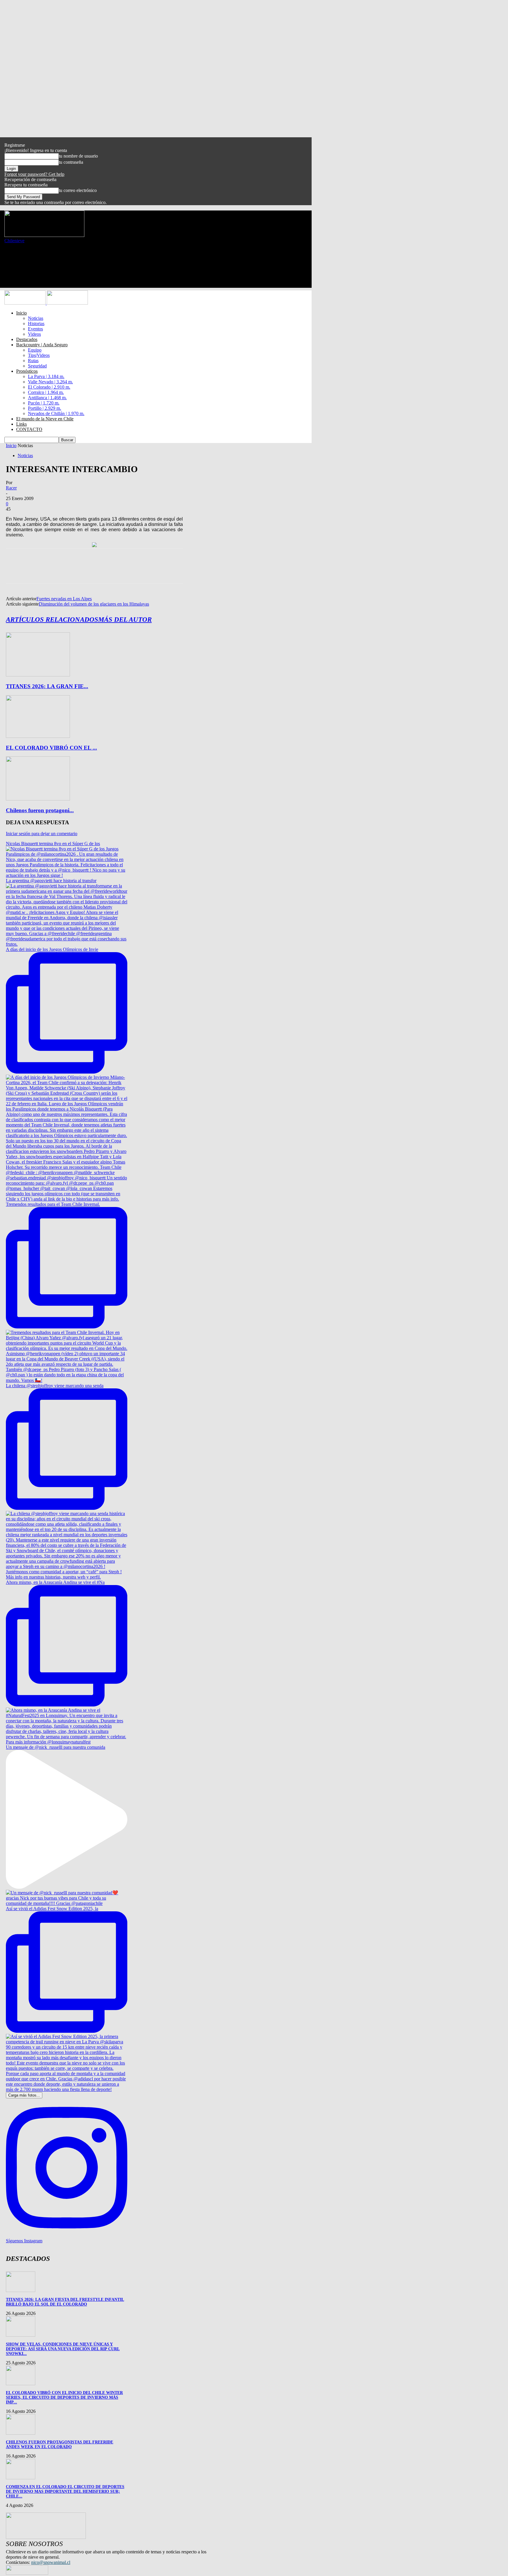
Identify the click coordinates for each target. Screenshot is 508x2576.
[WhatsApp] (79, 571)
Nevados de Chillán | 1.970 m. (56, 413)
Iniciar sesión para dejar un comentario (42, 834)
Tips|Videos (39, 355)
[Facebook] (16, 571)
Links (21, 424)
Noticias (36, 318)
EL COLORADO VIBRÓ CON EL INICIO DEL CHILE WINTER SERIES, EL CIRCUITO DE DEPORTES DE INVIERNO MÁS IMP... (64, 2397)
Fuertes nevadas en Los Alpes (64, 599)
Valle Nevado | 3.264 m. (50, 382)
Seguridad (37, 366)
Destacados (27, 339)
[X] (37, 571)
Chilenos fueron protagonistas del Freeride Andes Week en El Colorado (60, 2444)
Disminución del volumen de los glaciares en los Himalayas (94, 604)
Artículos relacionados (52, 620)
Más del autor (125, 620)
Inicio (21, 313)
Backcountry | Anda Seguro (42, 345)
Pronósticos (27, 371)
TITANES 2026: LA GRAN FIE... (47, 686)
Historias (36, 324)
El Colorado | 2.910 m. (49, 387)
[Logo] (26, 303)
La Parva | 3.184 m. (46, 376)
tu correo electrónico (78, 190)
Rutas (33, 361)
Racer (11, 488)
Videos (34, 334)
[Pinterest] (58, 571)
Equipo (35, 350)
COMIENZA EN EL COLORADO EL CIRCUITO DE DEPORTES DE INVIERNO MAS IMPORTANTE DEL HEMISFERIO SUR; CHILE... (65, 2491)
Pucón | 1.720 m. (44, 403)
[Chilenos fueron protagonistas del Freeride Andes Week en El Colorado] (38, 799)
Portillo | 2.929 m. (45, 408)
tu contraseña (71, 162)
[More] (101, 571)
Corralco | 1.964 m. (46, 392)
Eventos (35, 329)
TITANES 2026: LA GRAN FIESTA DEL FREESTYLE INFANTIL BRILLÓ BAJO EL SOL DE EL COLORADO (65, 2302)
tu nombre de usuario (78, 156)
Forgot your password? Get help (34, 174)
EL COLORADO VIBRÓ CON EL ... (51, 748)
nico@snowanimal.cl (51, 2562)
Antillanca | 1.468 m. (47, 398)
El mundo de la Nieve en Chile (45, 419)
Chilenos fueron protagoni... (40, 810)
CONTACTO (29, 429)
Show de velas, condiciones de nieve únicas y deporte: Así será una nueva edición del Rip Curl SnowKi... (63, 2349)
